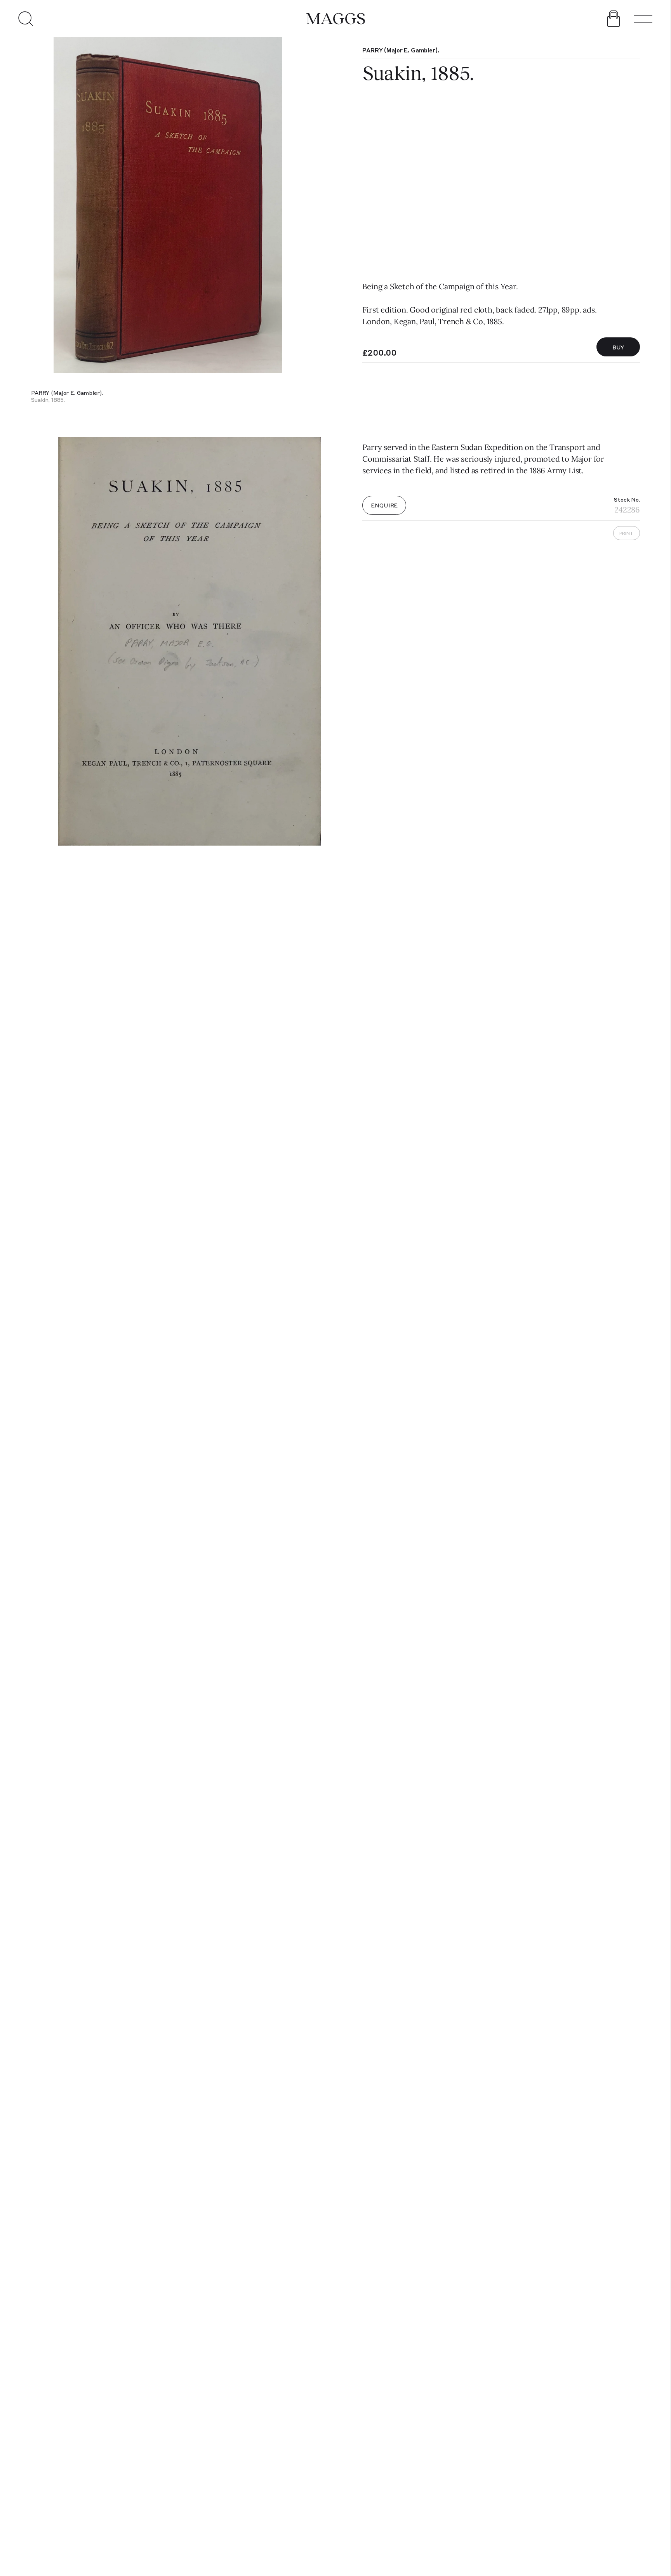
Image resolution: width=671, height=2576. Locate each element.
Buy (618, 347)
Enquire (384, 505)
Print (627, 533)
